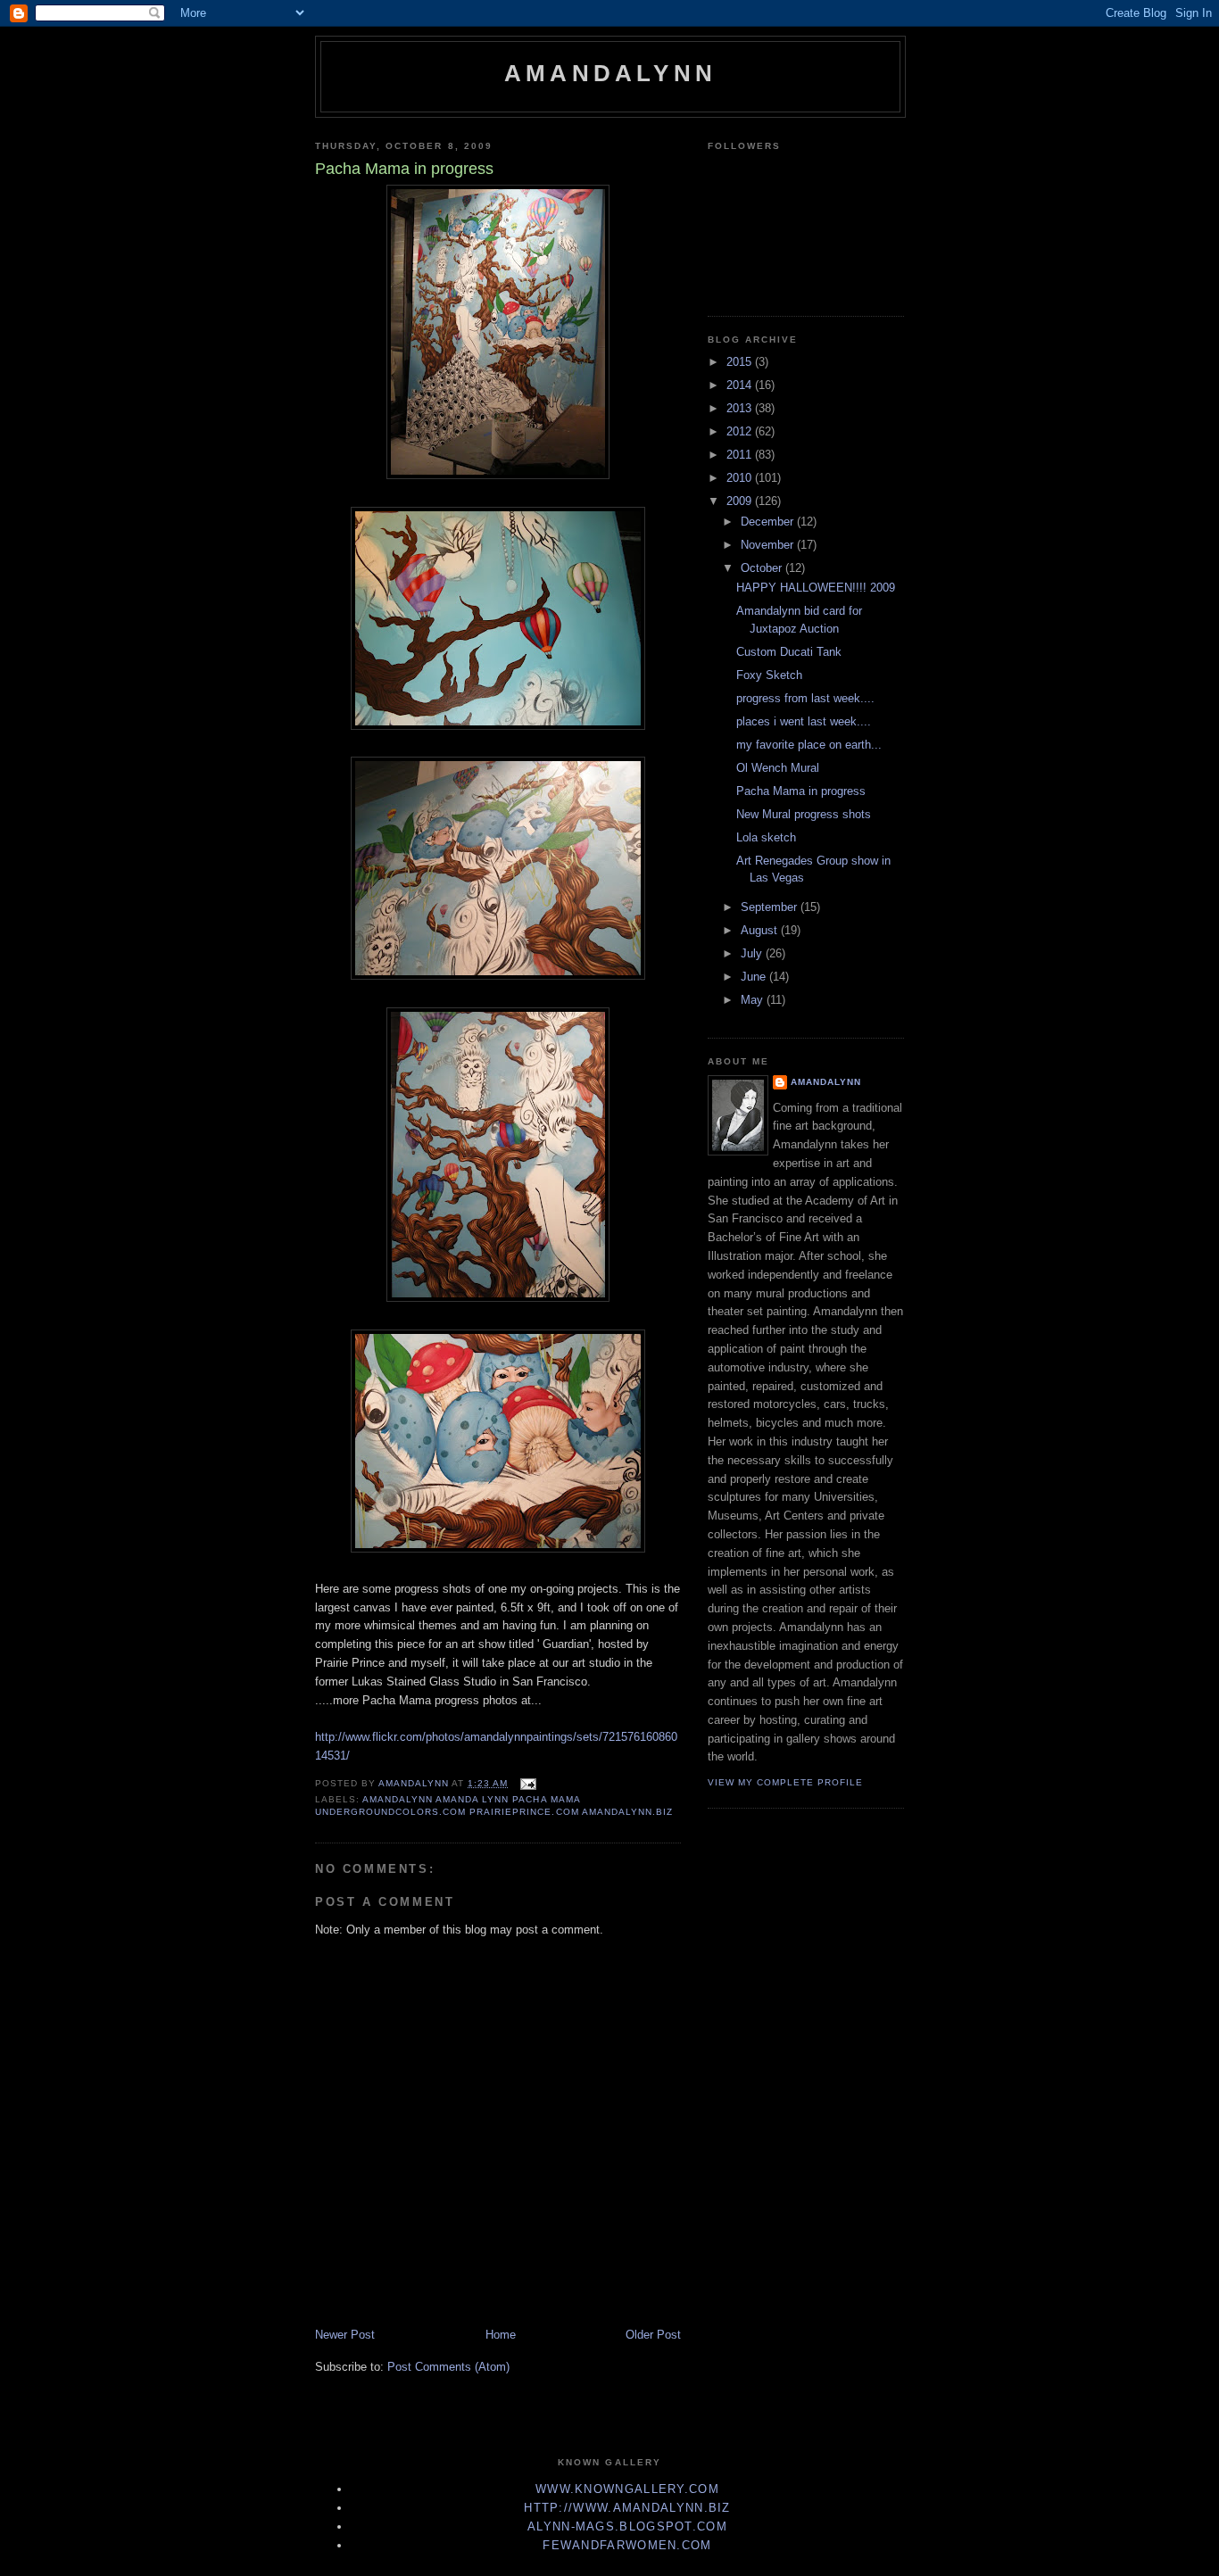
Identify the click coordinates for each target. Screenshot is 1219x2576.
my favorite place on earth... (809, 745)
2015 (741, 362)
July (753, 953)
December (769, 522)
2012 (741, 431)
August (761, 930)
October (763, 568)
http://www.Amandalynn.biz (627, 2508)
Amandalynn (610, 73)
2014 (741, 385)
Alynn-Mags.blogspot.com (627, 2526)
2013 (741, 408)
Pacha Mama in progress (801, 791)
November (769, 545)
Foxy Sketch (769, 675)
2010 (741, 478)
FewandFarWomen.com (627, 2545)
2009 (741, 501)
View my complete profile (785, 1782)
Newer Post (345, 2335)
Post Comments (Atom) (448, 2367)
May (754, 1000)
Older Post (653, 2335)
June (755, 977)
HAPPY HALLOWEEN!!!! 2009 (816, 588)
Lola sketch (766, 837)
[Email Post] (527, 1783)
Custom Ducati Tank (789, 652)
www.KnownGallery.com (627, 2489)
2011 (741, 455)
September (771, 907)
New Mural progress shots (804, 814)
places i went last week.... (804, 721)
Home (501, 2335)
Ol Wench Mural (778, 768)
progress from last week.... (805, 698)
